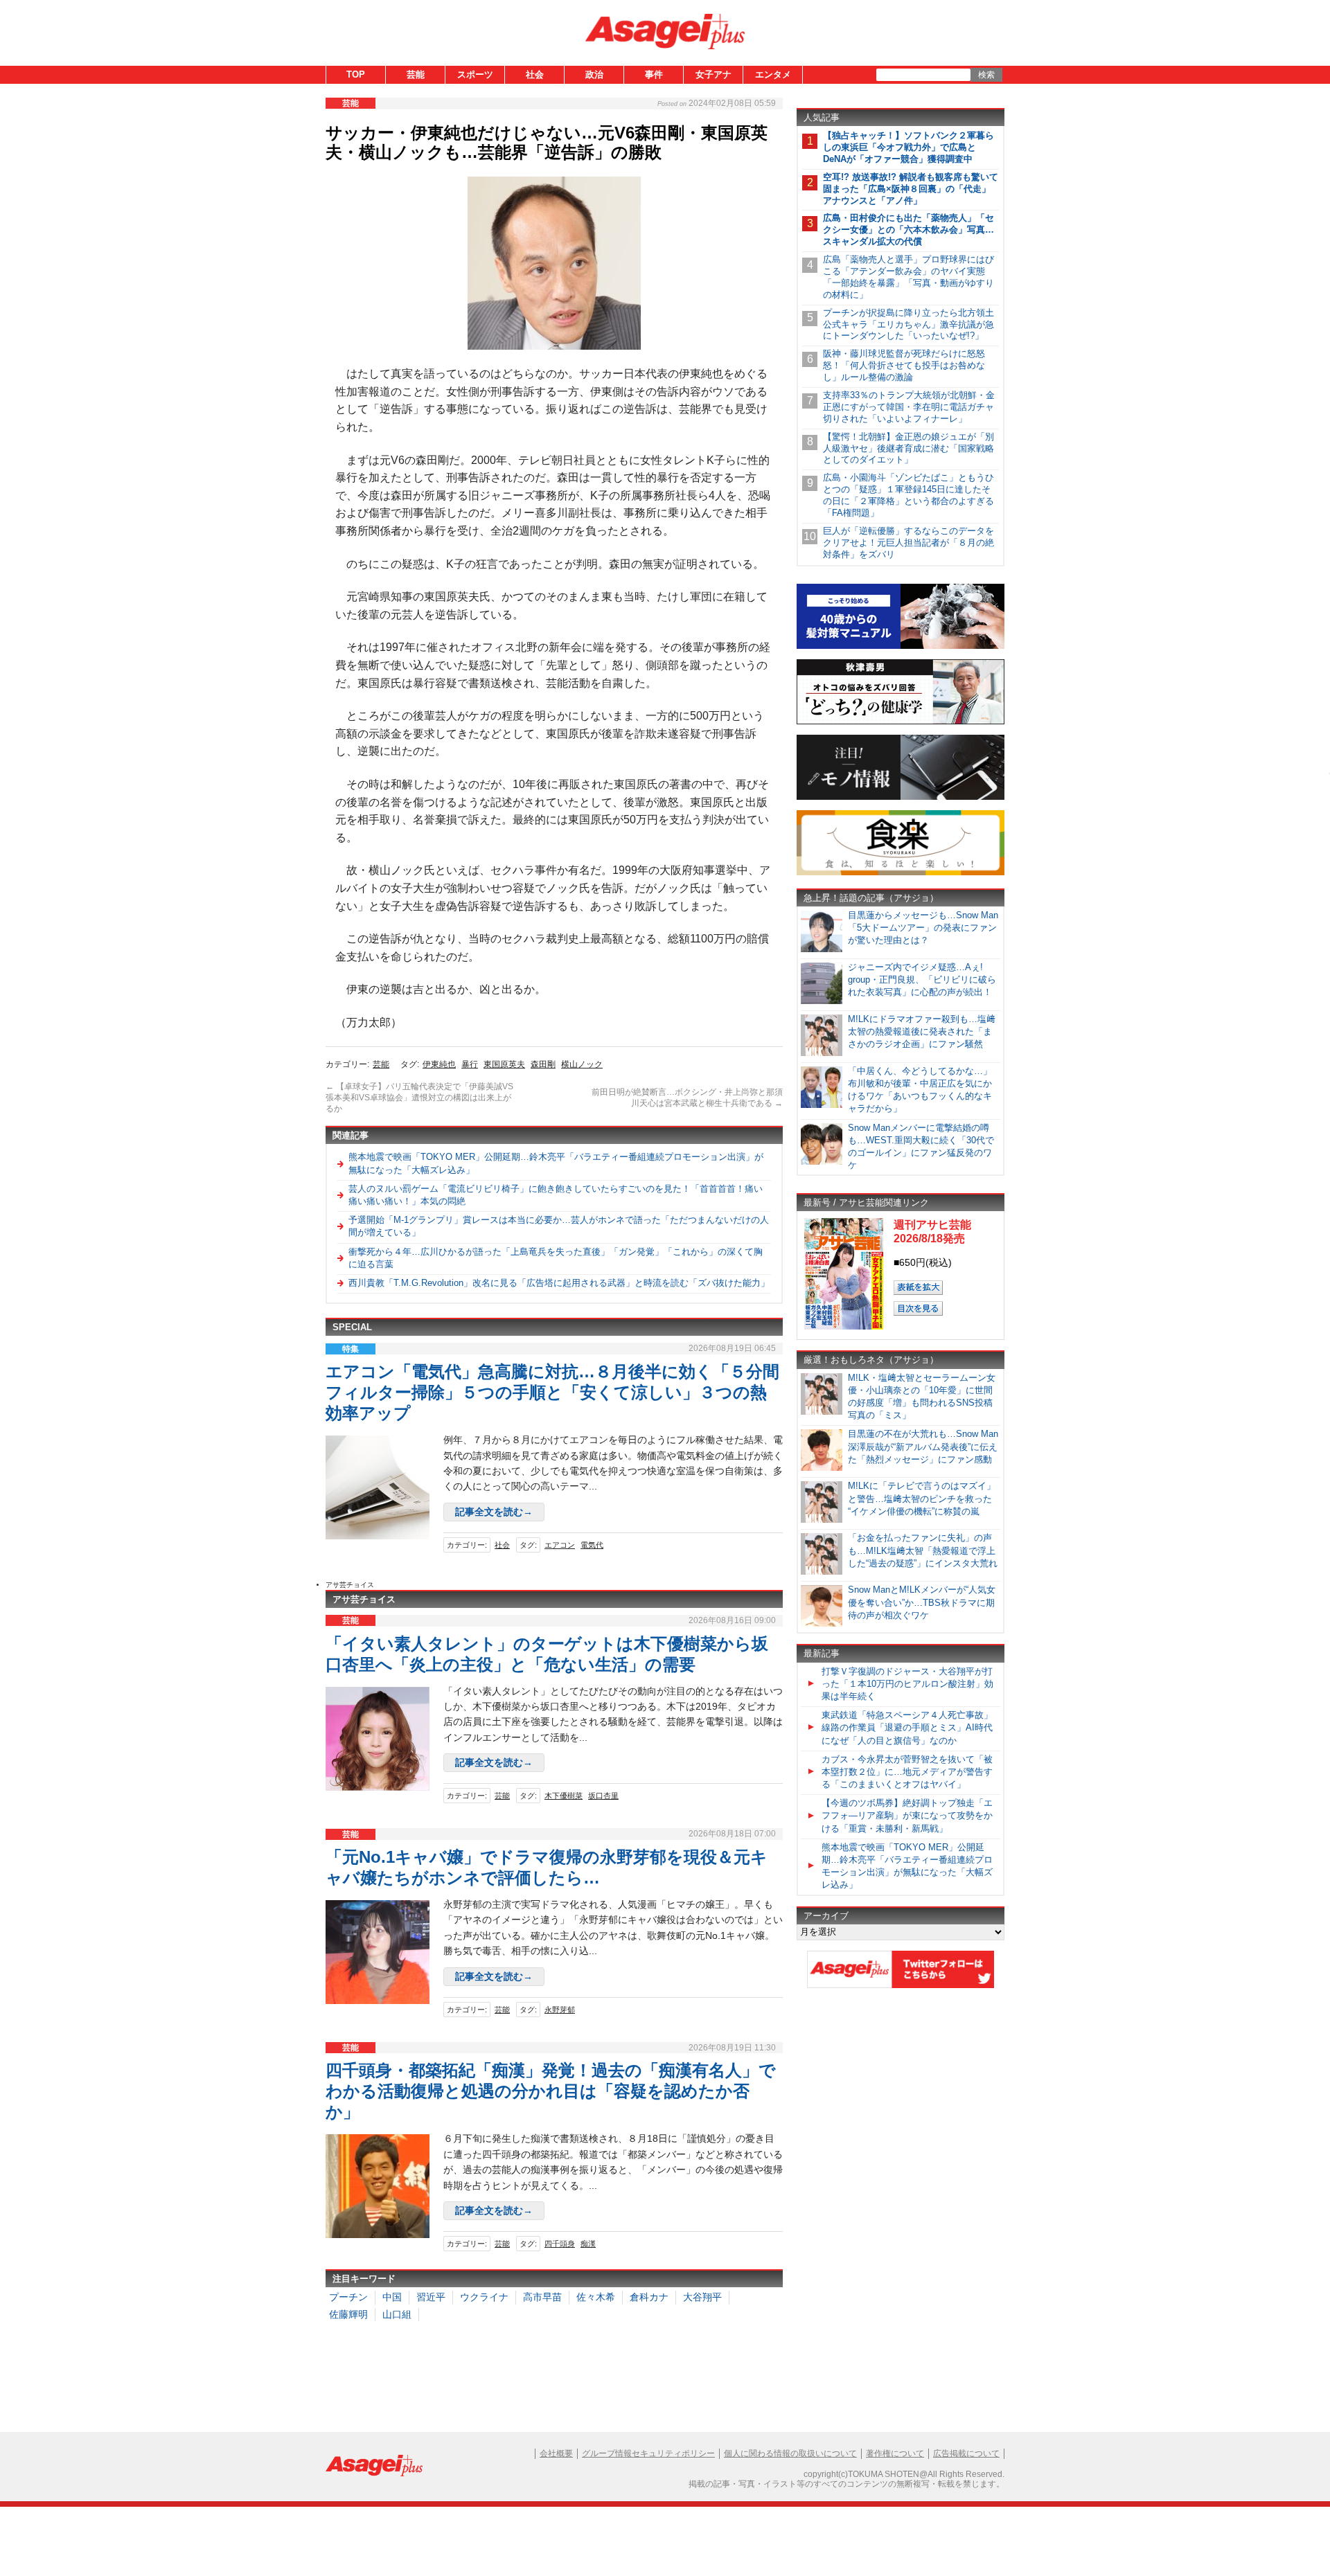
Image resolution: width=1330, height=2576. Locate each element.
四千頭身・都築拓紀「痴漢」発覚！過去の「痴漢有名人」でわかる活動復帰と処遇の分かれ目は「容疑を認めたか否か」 (551, 2091)
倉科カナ (649, 2297)
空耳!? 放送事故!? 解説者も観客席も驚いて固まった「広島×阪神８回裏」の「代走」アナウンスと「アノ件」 (911, 189)
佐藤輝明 (348, 2314)
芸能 (416, 74)
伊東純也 (439, 1064)
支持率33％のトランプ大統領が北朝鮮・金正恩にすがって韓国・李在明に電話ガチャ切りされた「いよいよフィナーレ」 (909, 407)
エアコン (560, 1545)
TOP (356, 74)
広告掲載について (966, 2453)
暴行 (470, 1064)
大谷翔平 (702, 2297)
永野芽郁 (560, 2010)
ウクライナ (484, 2297)
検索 (986, 75)
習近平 (431, 2297)
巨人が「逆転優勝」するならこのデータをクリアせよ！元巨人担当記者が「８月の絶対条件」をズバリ (908, 543)
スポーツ (475, 74)
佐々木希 (596, 2297)
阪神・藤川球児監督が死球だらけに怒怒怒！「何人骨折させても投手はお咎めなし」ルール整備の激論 (904, 365)
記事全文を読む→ (494, 1512)
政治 (594, 74)
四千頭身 (560, 2244)
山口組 (397, 2314)
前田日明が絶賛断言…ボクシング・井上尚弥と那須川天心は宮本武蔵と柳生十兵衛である (687, 1098)
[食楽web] (901, 873)
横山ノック (582, 1064)
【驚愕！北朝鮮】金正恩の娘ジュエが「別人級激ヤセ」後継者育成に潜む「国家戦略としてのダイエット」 (908, 448)
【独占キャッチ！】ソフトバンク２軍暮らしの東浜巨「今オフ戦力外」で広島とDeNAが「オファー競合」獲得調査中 (908, 147)
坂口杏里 (603, 1796)
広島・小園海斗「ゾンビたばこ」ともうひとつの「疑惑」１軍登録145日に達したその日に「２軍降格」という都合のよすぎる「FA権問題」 (908, 495)
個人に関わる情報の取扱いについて (790, 2453)
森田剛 (543, 1064)
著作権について (895, 2453)
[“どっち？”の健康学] (901, 722)
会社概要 (556, 2453)
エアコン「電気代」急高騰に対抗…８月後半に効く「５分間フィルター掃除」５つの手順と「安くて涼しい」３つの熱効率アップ (552, 1392)
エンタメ (773, 74)
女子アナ (713, 74)
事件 (654, 74)
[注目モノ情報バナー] (901, 797)
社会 (535, 74)
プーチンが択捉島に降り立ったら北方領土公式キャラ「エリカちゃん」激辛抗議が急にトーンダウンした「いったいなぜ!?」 (908, 324)
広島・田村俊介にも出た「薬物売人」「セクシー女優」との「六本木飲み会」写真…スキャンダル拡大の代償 (908, 230)
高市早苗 (542, 2297)
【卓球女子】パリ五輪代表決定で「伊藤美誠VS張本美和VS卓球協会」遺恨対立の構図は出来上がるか (419, 1097)
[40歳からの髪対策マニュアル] (901, 646)
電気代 (592, 1545)
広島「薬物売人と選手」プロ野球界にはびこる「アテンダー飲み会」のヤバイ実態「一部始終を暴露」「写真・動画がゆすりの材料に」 (908, 277)
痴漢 (588, 2244)
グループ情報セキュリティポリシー (648, 2453)
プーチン (348, 2297)
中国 (392, 2297)
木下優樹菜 (564, 1796)
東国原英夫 (504, 1064)
